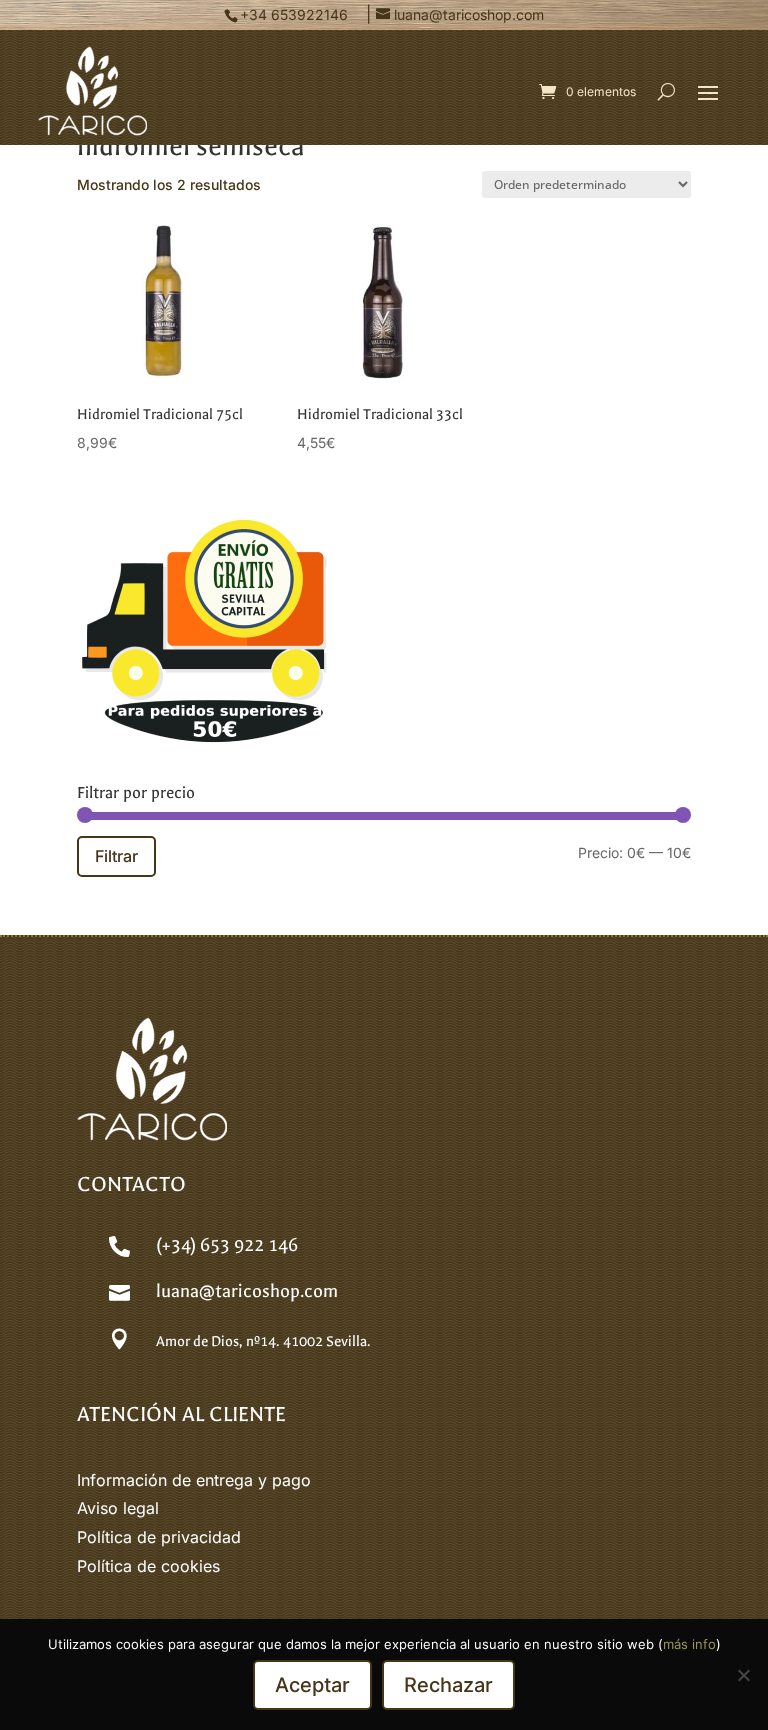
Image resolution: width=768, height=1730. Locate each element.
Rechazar (448, 1685)
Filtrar (116, 856)
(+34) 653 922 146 (227, 1245)
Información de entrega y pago (194, 1480)
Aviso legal (118, 1508)
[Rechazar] (743, 1675)
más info (689, 1644)
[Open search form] (666, 91)
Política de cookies (148, 1566)
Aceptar (312, 1685)
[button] (708, 92)
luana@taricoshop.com (247, 1291)
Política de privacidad (159, 1537)
